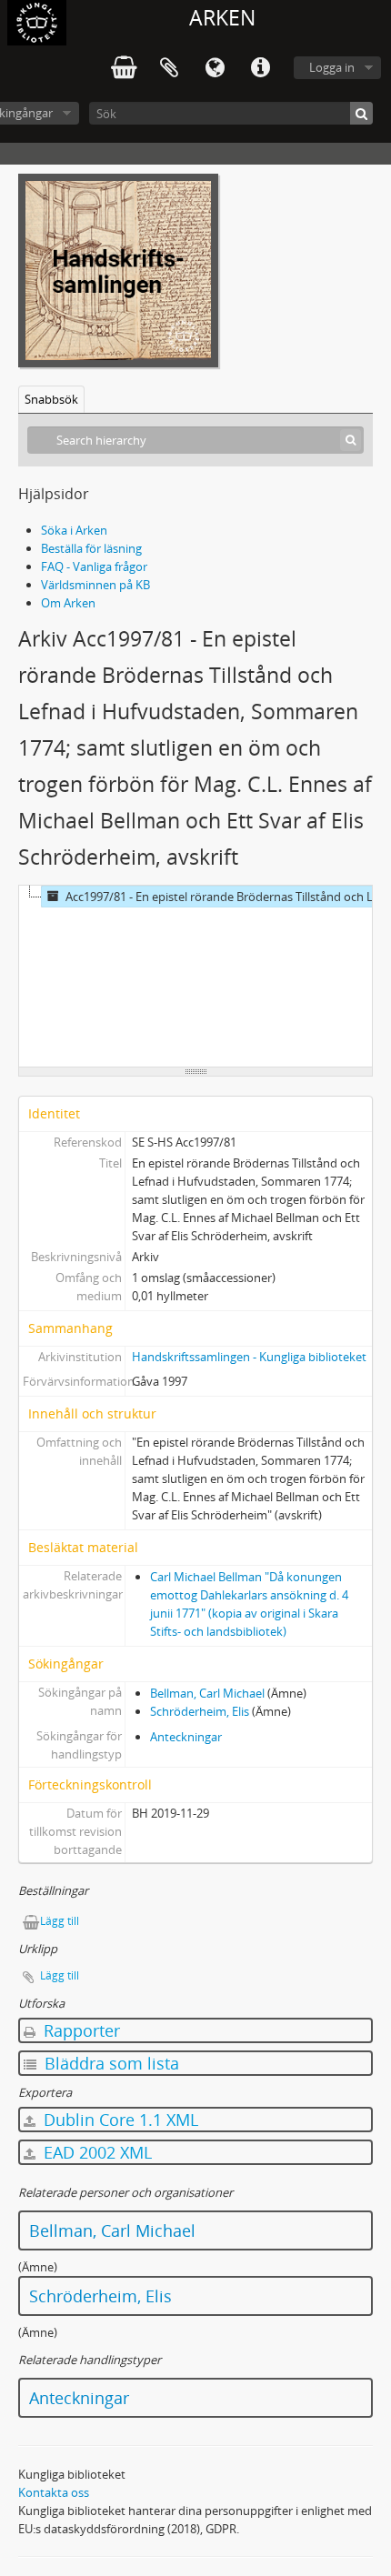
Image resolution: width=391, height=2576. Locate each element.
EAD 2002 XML (95, 2152)
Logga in (332, 67)
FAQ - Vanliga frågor (94, 566)
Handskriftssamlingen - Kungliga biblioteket (249, 1357)
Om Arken (68, 603)
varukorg (124, 68)
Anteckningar (186, 1737)
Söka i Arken (74, 530)
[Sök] (361, 113)
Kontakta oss (54, 2492)
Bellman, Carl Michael (207, 1693)
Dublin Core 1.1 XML (119, 2120)
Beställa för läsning (91, 548)
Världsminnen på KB (95, 585)
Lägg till (60, 1921)
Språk (215, 68)
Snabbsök (51, 399)
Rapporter (80, 2030)
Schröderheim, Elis (200, 1711)
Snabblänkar (260, 68)
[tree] (195, 977)
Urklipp (169, 68)
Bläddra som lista (110, 2063)
